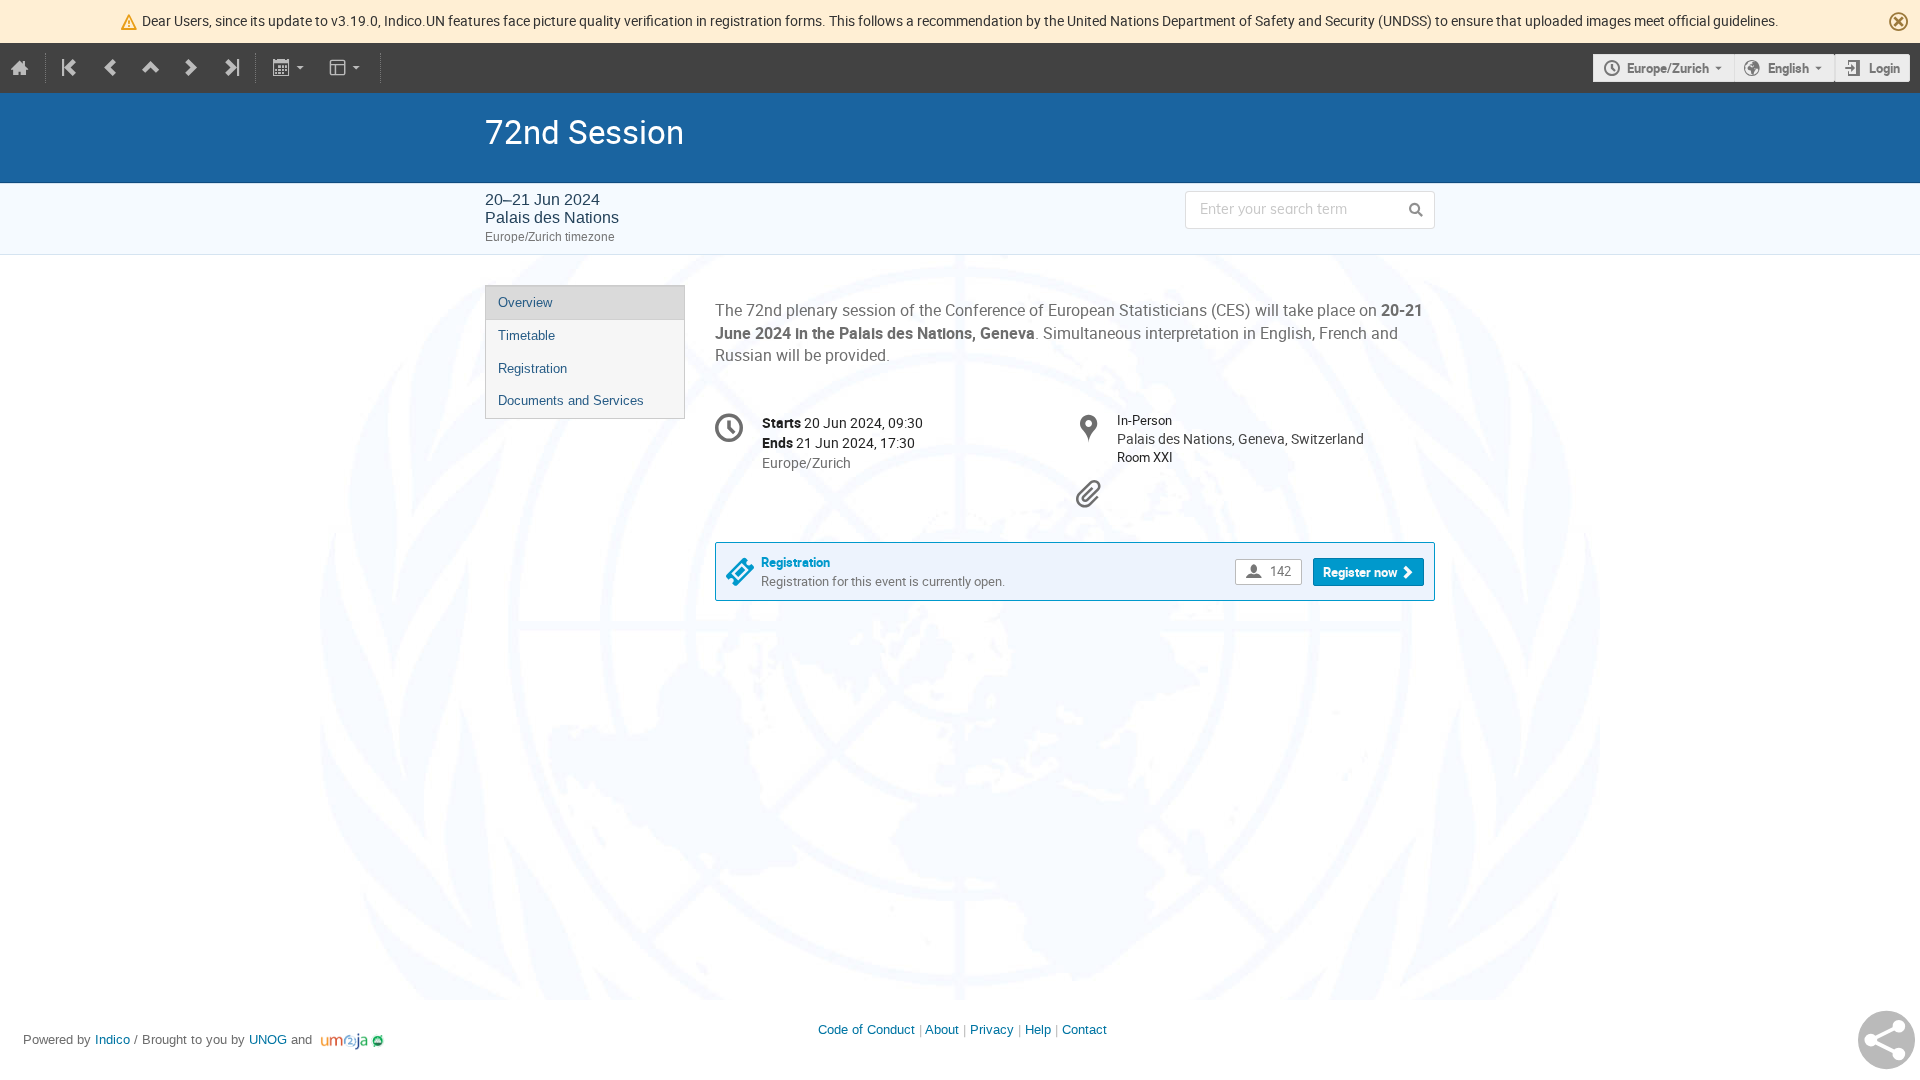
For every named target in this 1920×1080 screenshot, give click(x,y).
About (942, 1029)
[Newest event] (230, 68)
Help (1038, 1029)
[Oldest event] (71, 68)
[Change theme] (346, 68)
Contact (1084, 1029)
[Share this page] (1886, 1040)
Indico (112, 1039)
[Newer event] (191, 68)
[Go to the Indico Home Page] (20, 68)
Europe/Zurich (1668, 68)
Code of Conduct (866, 1029)
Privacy (992, 1029)
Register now (1360, 572)
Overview (525, 302)
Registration (532, 368)
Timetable (526, 335)
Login (1884, 68)
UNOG (268, 1039)
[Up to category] (151, 68)
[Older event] (111, 68)
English (1788, 68)
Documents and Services (571, 400)
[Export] (289, 68)
